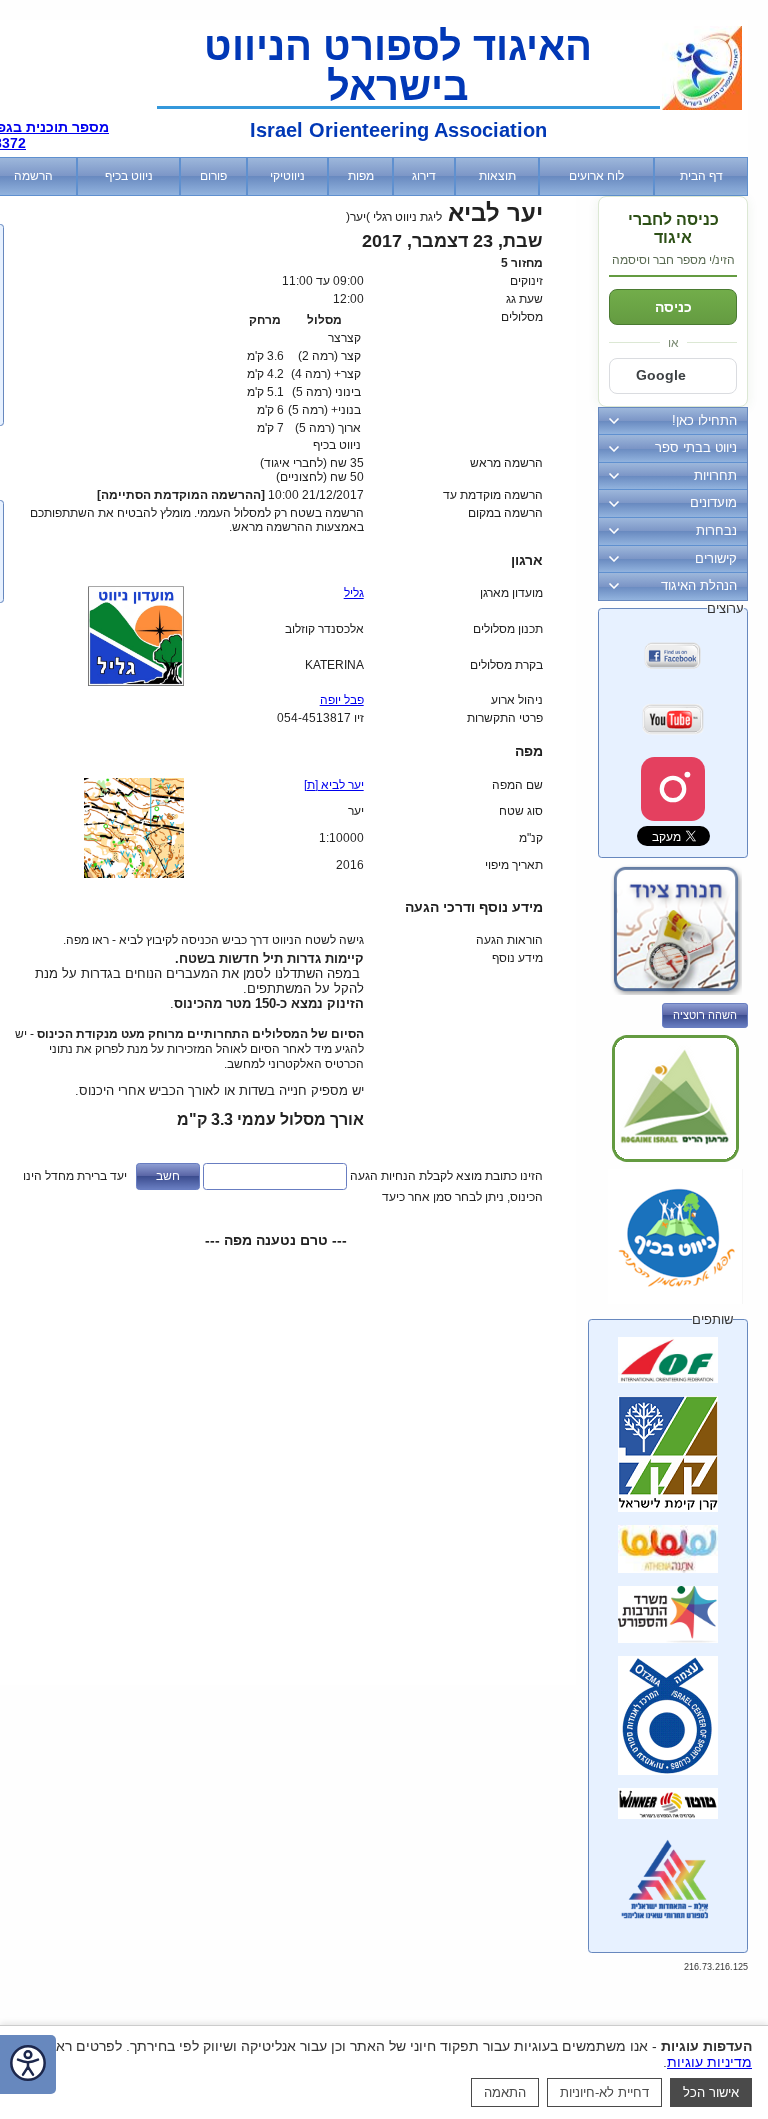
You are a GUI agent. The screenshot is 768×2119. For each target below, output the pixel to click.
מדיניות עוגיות (709, 2062)
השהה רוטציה (705, 1015)
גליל (354, 593)
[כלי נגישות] (28, 2064)
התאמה (505, 2092)
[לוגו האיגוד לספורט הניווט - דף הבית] (702, 106)
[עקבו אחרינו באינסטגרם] (673, 789)
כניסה (673, 307)
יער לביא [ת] (334, 785)
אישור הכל (711, 2092)
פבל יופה (342, 700)
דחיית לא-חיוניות (604, 2092)
